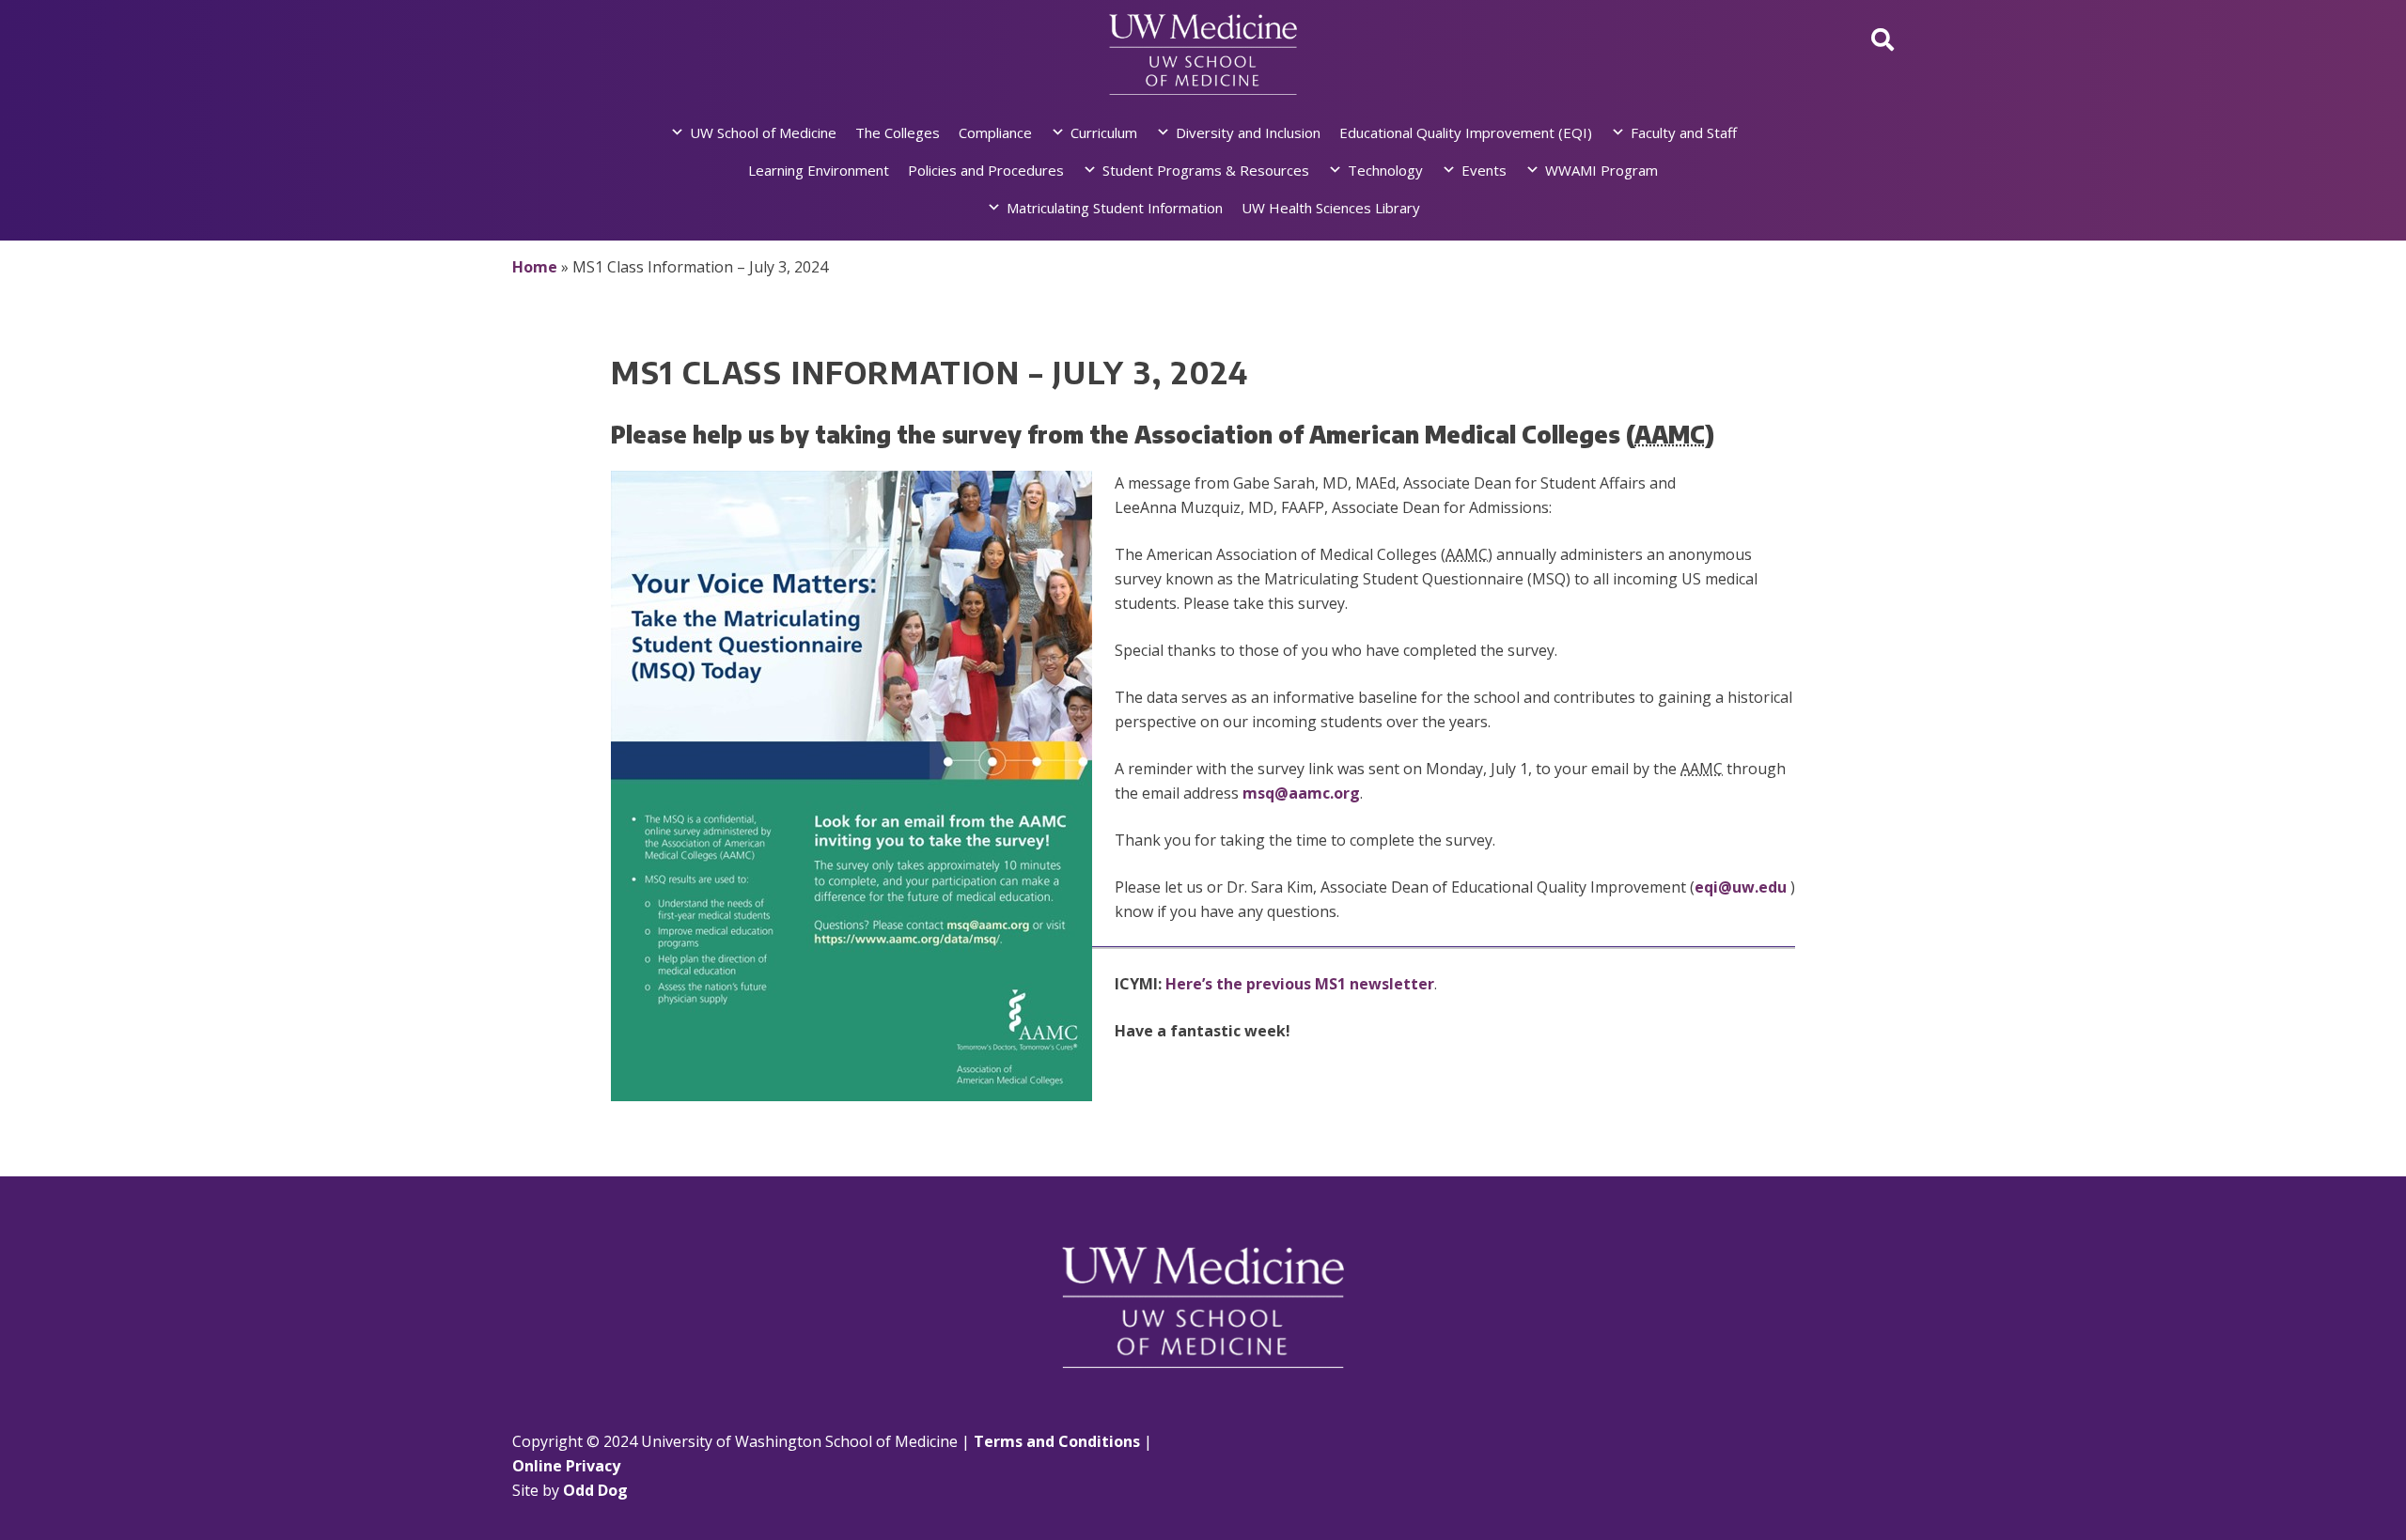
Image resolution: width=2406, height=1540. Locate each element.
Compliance (995, 132)
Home (535, 267)
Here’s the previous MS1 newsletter (1300, 984)
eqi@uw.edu (1741, 887)
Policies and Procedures (986, 170)
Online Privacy (566, 1466)
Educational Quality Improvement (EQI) (1466, 132)
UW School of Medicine (763, 132)
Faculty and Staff (1684, 132)
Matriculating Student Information (1115, 208)
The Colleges (898, 132)
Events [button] (1484, 170)
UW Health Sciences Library (1331, 208)
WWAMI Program (1601, 170)
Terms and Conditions (1057, 1441)
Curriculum (1104, 132)
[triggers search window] (1883, 39)
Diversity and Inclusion (1248, 132)
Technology (1385, 170)
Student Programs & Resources (1206, 170)
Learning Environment (819, 170)
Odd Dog (595, 1490)
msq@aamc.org (1301, 793)
